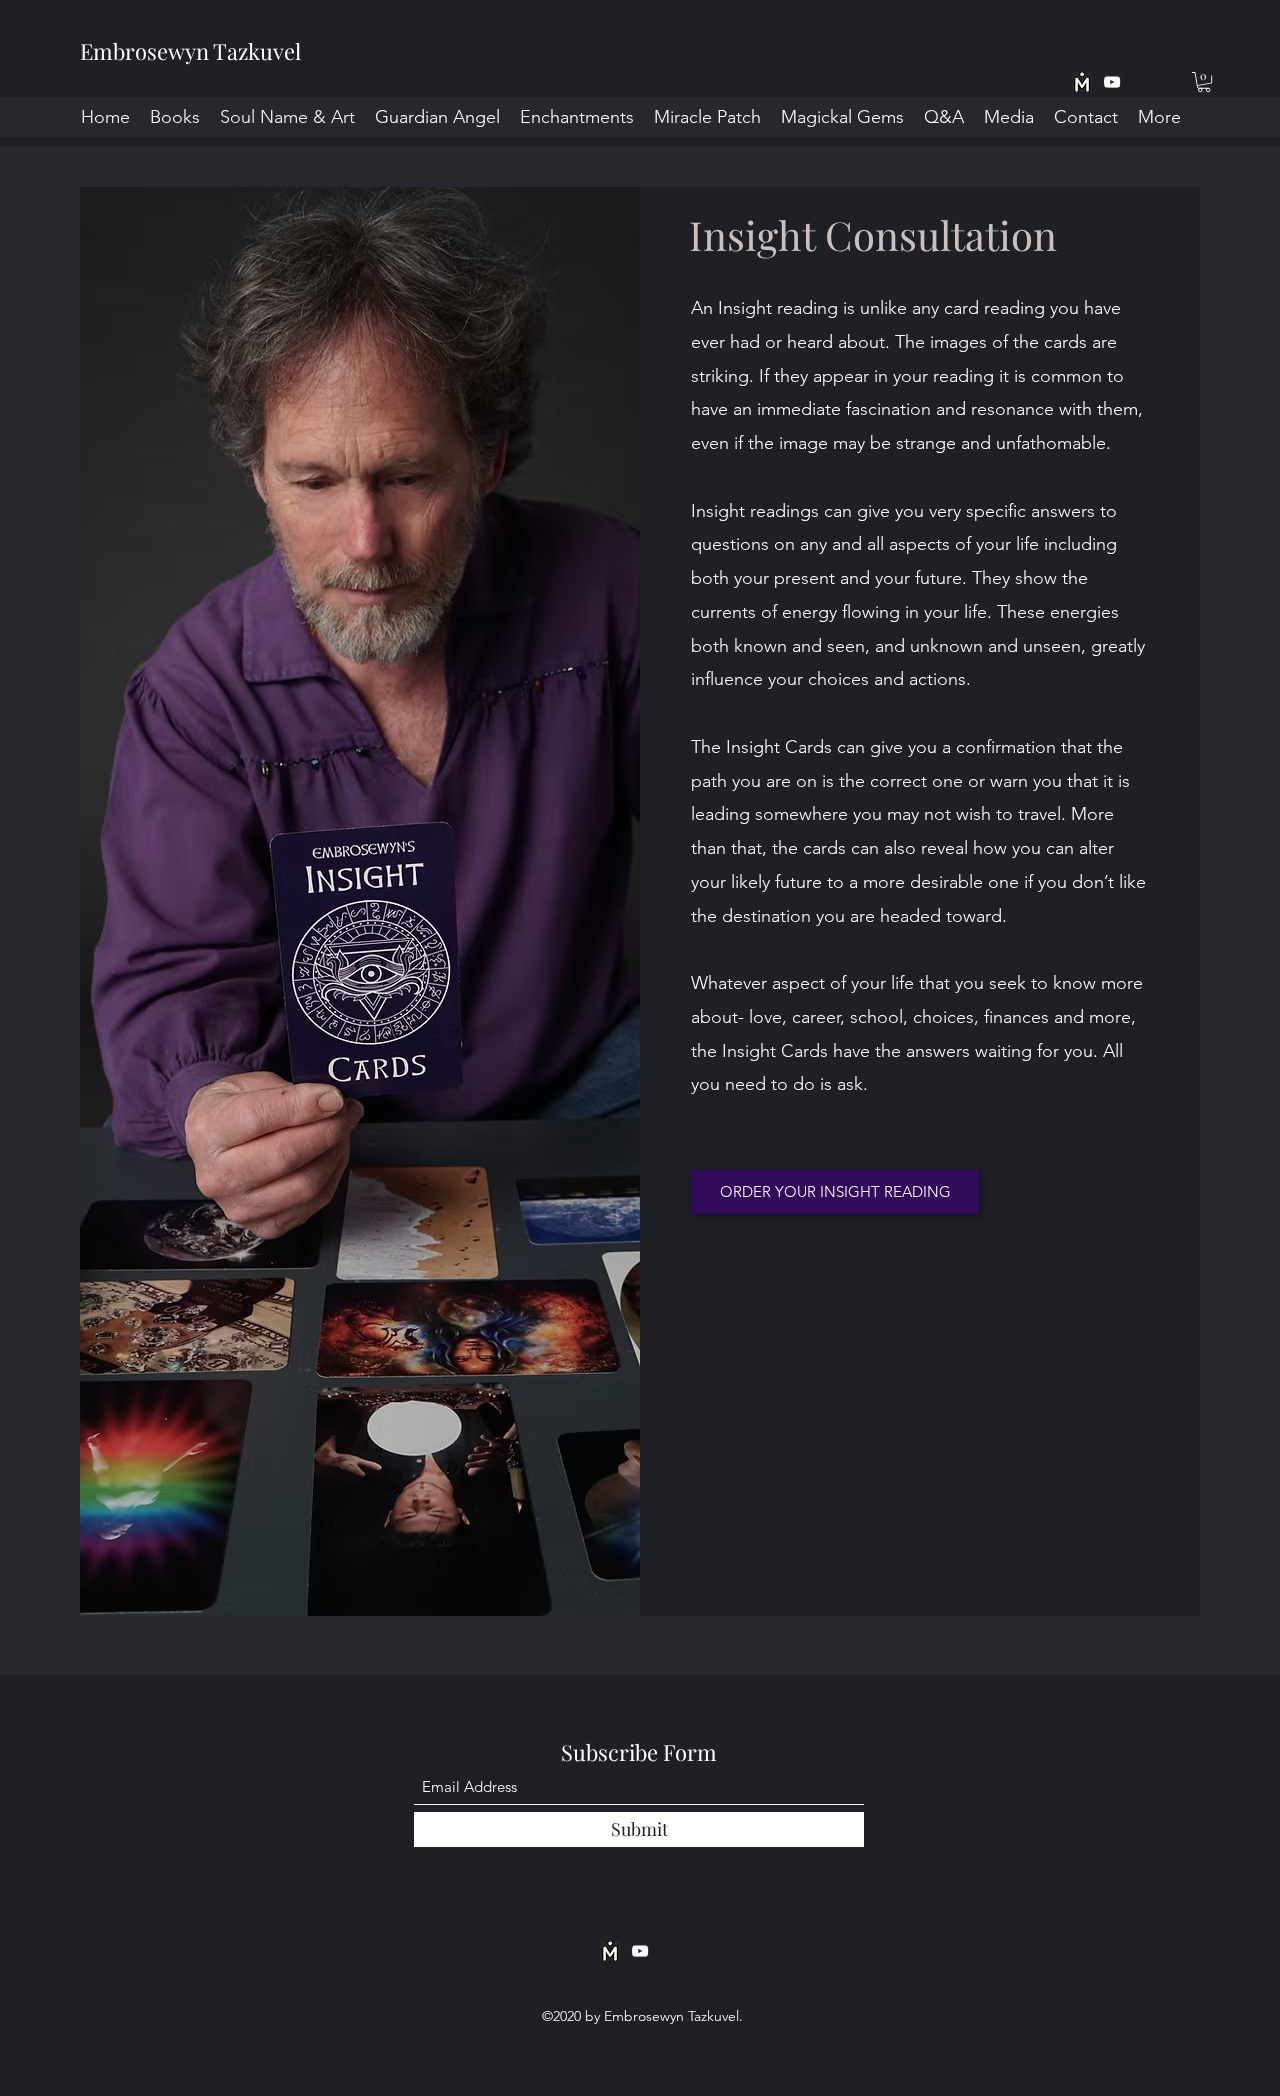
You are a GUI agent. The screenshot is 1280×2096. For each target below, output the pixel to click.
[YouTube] (1112, 82)
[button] (1204, 82)
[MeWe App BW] (1082, 82)
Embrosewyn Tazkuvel (190, 51)
